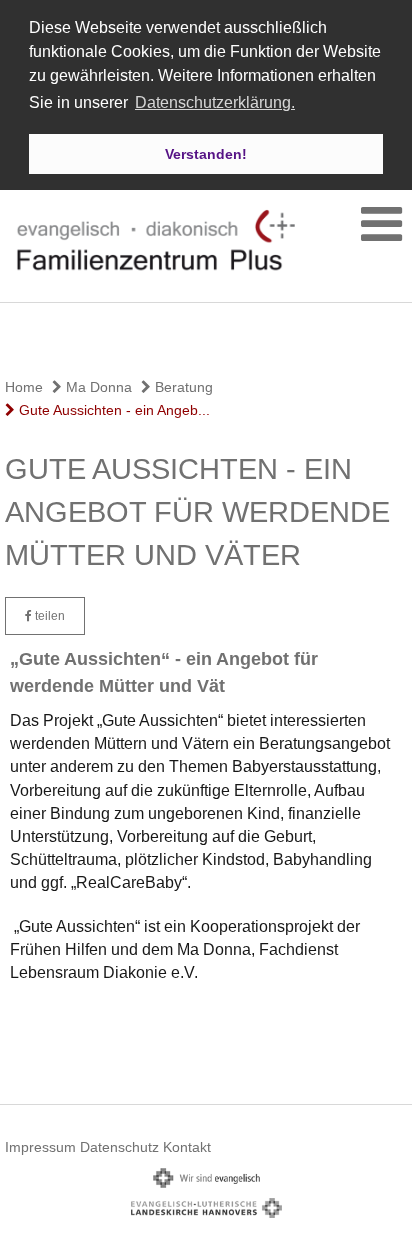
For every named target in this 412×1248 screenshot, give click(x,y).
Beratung (182, 387)
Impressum (40, 1147)
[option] (206, 336)
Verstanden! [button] (206, 154)
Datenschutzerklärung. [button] (215, 102)
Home (24, 387)
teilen (48, 616)
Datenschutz (119, 1147)
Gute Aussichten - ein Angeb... (112, 410)
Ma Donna (97, 387)
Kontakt (187, 1147)
